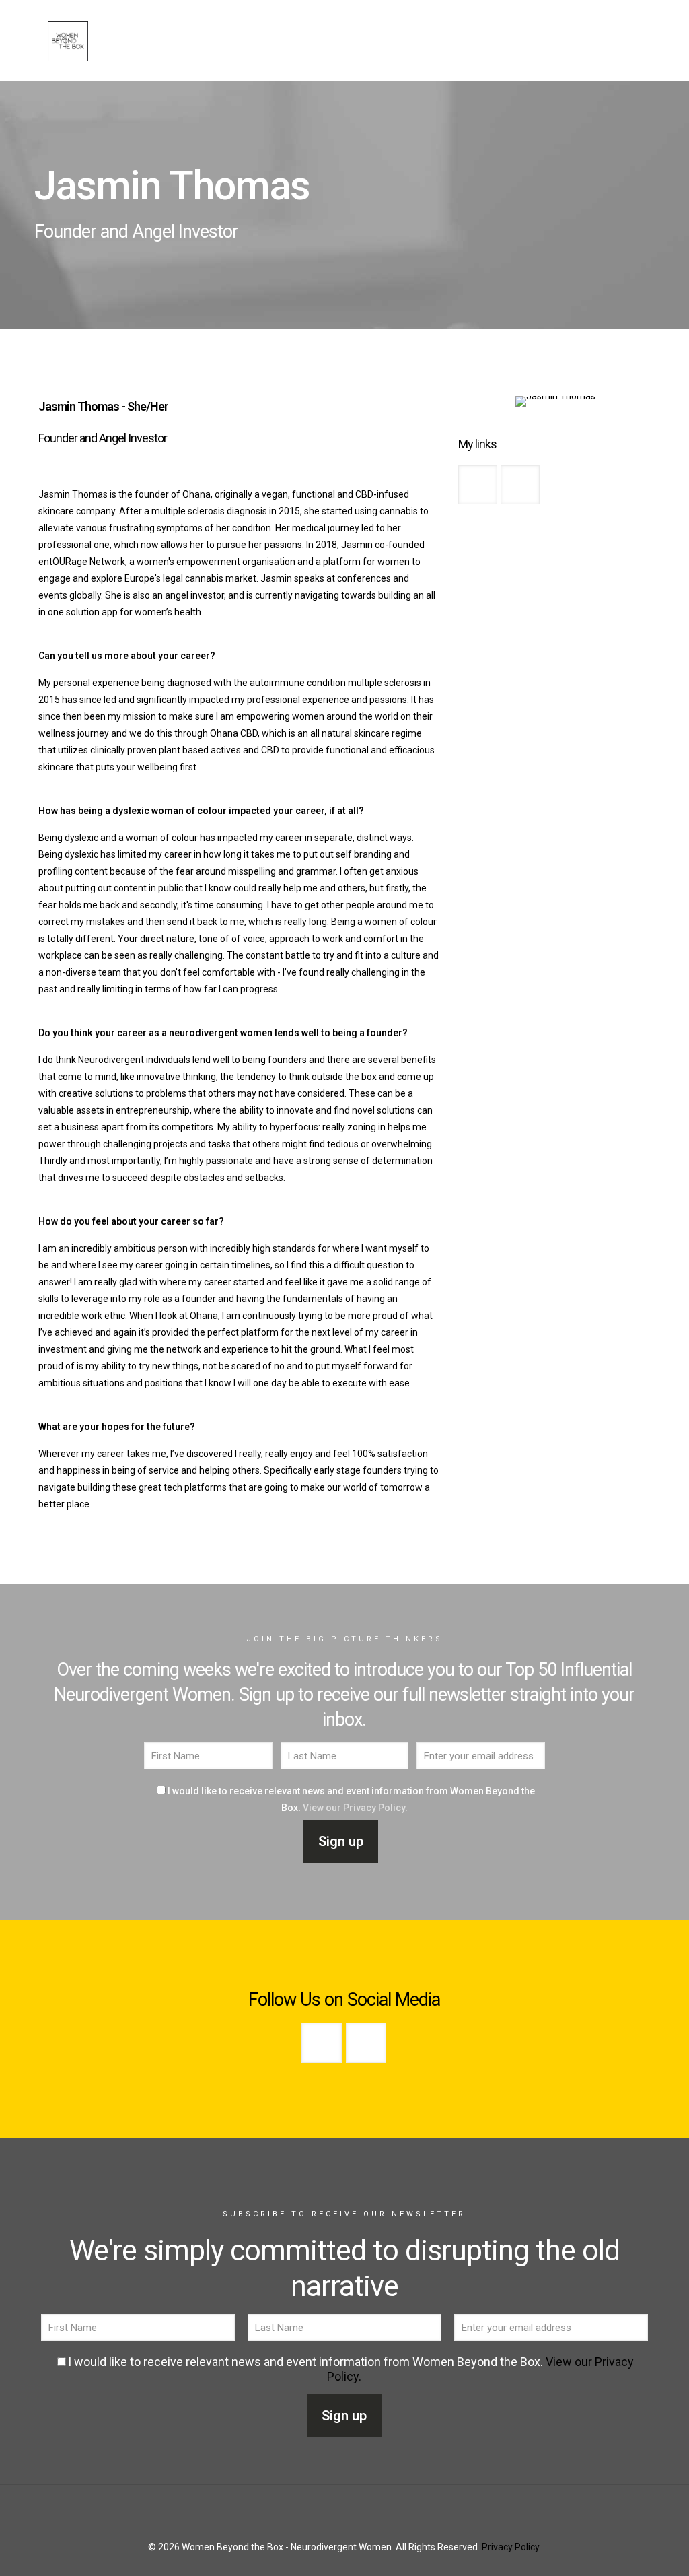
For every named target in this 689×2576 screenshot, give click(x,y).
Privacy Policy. (511, 2547)
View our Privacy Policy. (355, 1808)
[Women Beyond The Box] (68, 40)
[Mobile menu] (633, 40)
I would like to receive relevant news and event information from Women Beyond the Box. (351, 1799)
